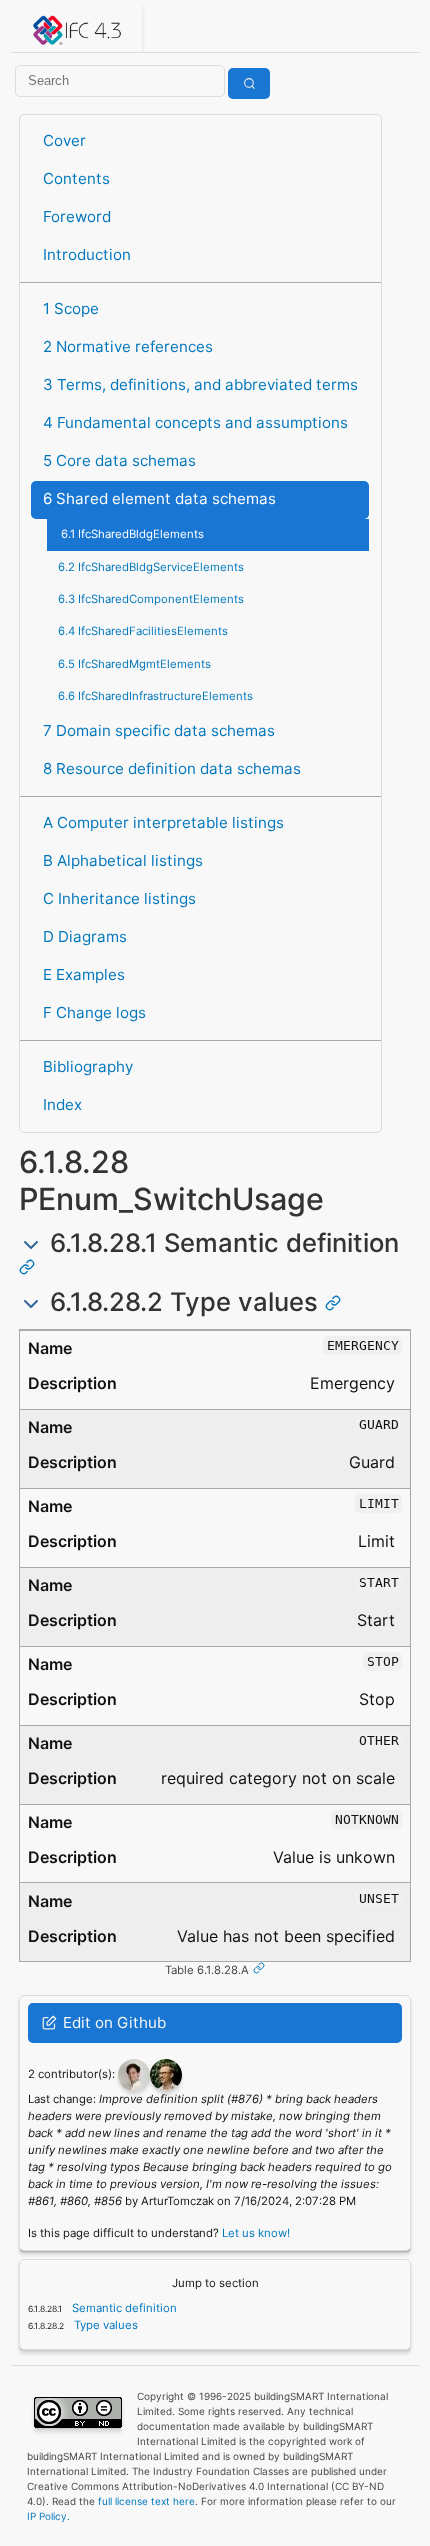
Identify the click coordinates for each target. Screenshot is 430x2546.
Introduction (87, 254)
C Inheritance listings (119, 898)
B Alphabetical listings (123, 860)
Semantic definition (123, 2308)
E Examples (84, 974)
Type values (104, 2325)
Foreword (77, 216)
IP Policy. (48, 2516)
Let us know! (256, 2233)
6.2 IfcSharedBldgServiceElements (151, 567)
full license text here (146, 2501)
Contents (76, 178)
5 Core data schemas (119, 460)
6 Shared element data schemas (159, 498)
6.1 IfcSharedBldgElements (132, 534)
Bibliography (88, 1066)
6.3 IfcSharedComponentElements (151, 599)
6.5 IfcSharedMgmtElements (134, 664)
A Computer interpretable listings (163, 822)
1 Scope (71, 308)
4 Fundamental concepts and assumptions (195, 422)
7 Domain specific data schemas (159, 730)
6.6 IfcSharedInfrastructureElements (155, 696)
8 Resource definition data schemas (172, 768)
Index (62, 1104)
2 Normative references (128, 346)
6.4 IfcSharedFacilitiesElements (143, 631)
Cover (64, 140)
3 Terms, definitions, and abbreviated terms (200, 384)
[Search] (249, 83)
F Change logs (94, 1012)
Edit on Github (112, 2022)
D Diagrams (85, 936)
